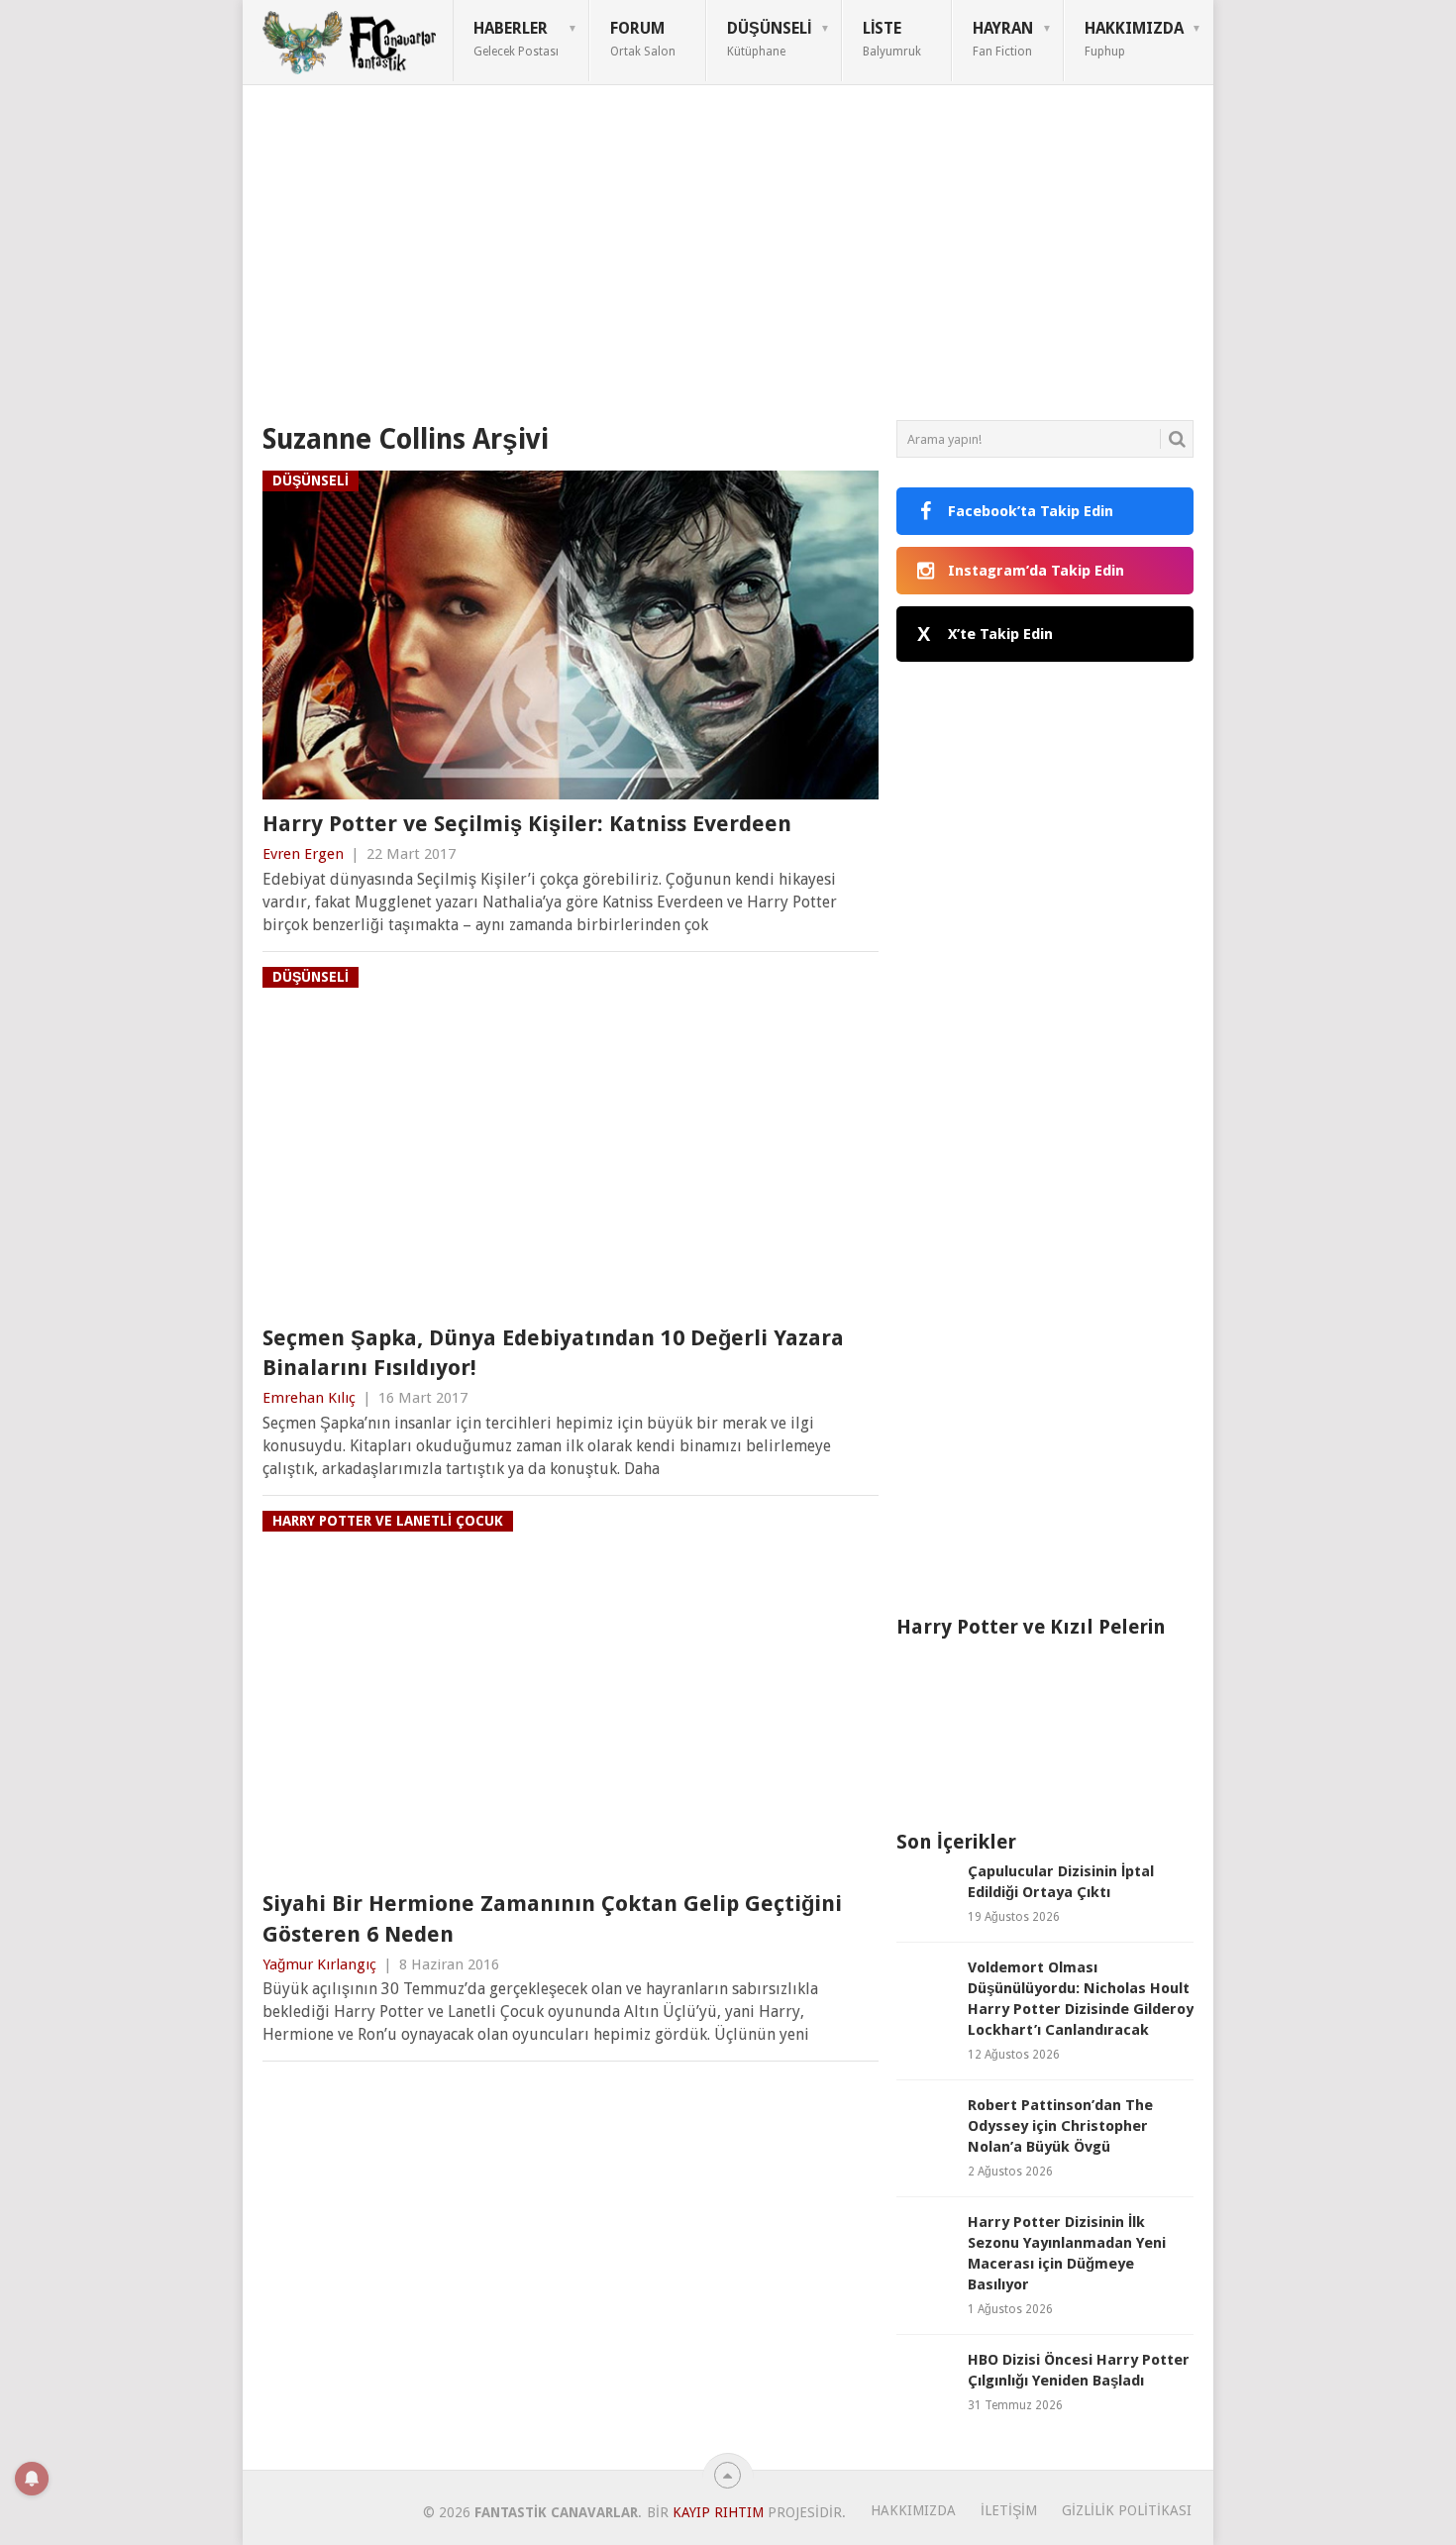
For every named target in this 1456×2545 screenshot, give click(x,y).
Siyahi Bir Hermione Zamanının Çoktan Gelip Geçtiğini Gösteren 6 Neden (552, 1919)
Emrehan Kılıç (309, 1398)
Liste (892, 39)
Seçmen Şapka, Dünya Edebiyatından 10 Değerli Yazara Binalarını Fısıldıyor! (553, 1353)
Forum (643, 39)
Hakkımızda (1134, 39)
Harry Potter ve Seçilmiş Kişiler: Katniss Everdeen (527, 824)
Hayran (1003, 39)
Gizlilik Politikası (1127, 2510)
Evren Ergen (303, 854)
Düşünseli (769, 39)
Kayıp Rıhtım (718, 2512)
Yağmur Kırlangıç (319, 1964)
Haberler (516, 39)
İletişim (1009, 2510)
